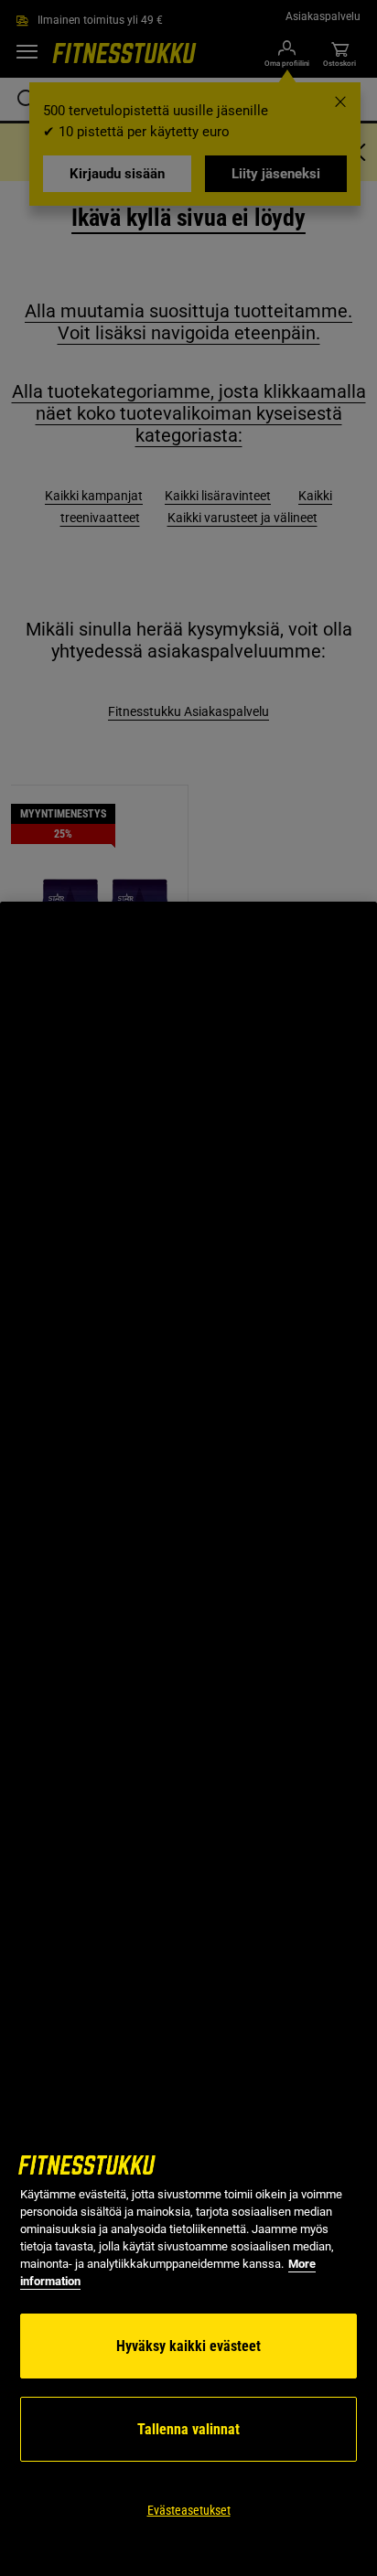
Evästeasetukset (189, 2510)
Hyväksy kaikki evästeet (188, 2346)
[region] (188, 1739)
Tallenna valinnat (188, 2429)
